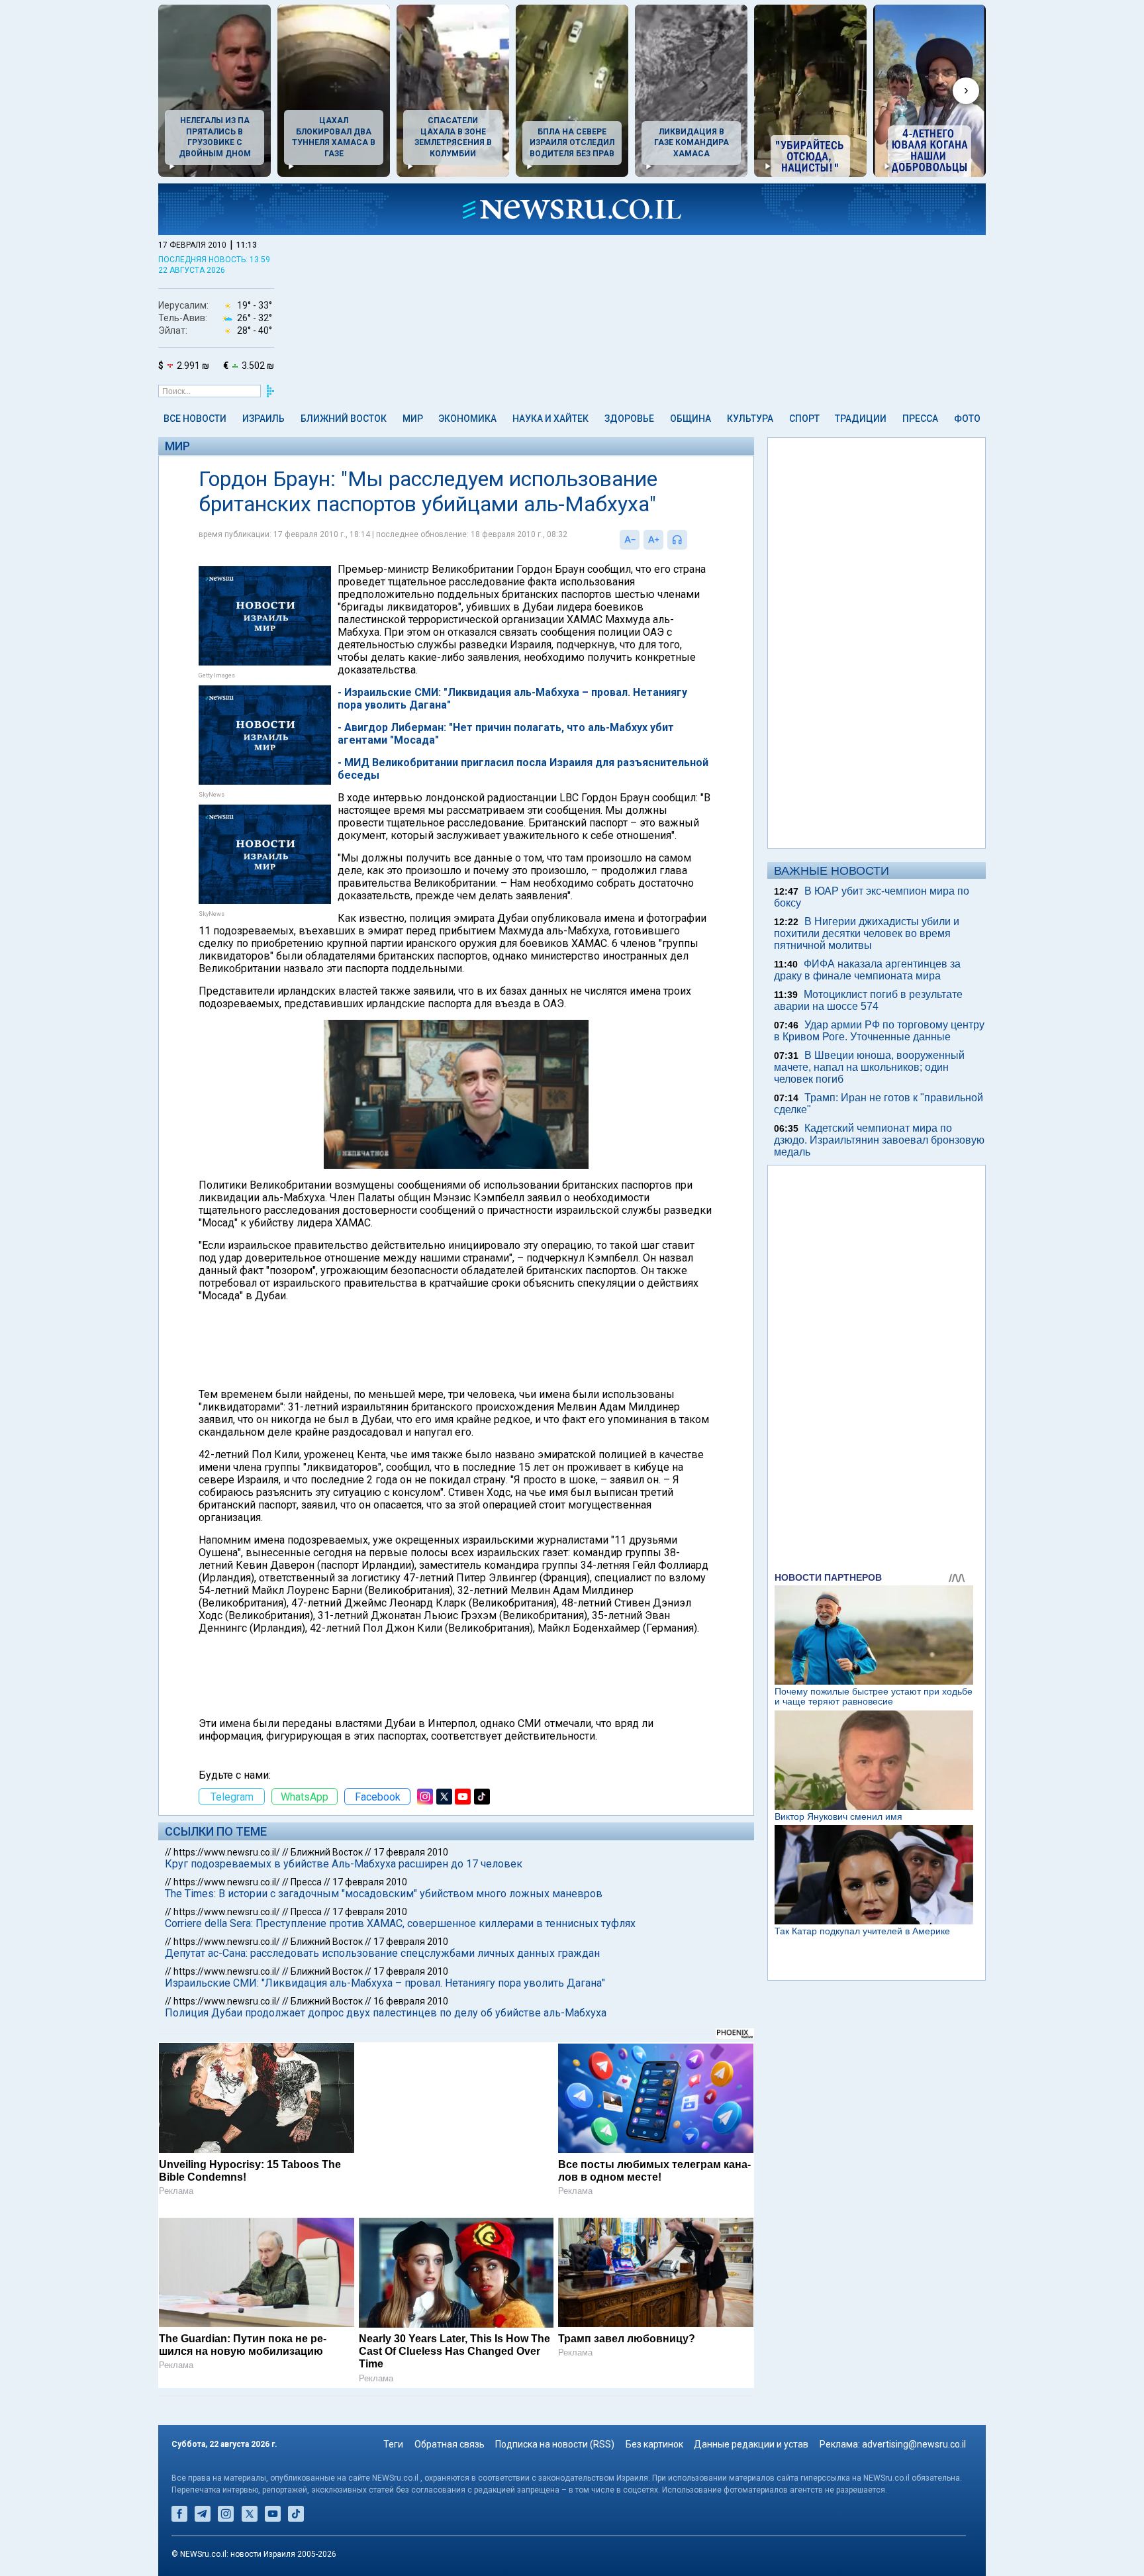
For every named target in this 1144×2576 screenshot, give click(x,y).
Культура (750, 419)
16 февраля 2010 (411, 2001)
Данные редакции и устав (751, 2444)
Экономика (467, 419)
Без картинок (654, 2444)
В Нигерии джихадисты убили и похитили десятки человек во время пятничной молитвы (867, 933)
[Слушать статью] (691, 540)
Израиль (263, 419)
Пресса (920, 419)
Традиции (861, 419)
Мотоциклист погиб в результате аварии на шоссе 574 (868, 1000)
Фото (967, 419)
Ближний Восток (344, 419)
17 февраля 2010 (411, 1852)
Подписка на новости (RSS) (555, 2444)
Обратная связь (450, 2444)
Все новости (195, 419)
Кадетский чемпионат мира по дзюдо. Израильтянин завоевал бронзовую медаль (879, 1140)
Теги (393, 2444)
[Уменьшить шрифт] (630, 540)
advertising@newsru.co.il (914, 2444)
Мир (413, 419)
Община (691, 419)
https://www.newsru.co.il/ (227, 1852)
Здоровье (629, 419)
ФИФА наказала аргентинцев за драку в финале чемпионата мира (867, 970)
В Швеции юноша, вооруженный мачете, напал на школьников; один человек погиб (869, 1067)
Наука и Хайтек (550, 419)
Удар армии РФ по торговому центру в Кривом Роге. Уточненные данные (879, 1031)
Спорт (804, 419)
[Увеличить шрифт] (653, 540)
